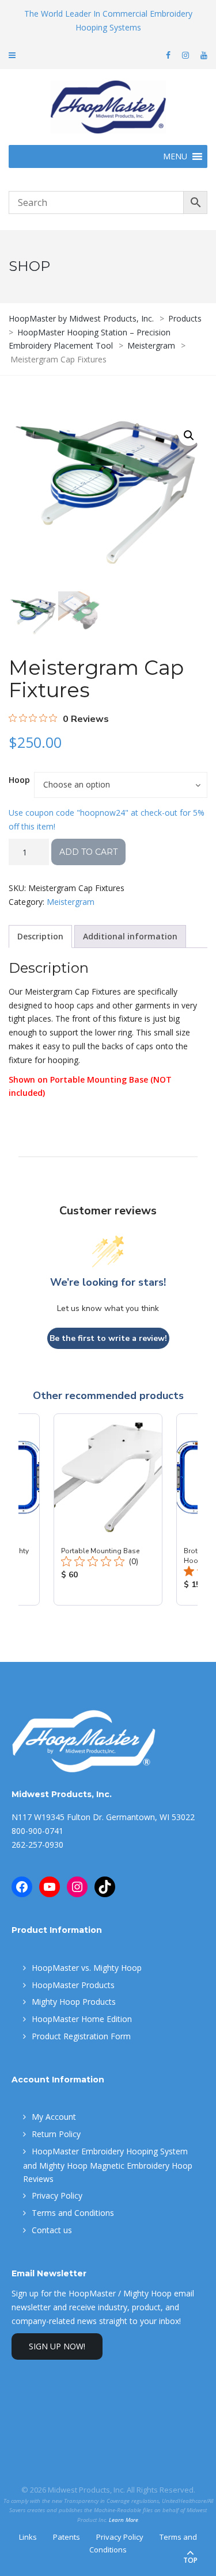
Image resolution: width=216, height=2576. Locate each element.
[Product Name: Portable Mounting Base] (108, 1509)
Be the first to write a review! (108, 1338)
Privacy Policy (57, 2195)
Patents (67, 2537)
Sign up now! (57, 2346)
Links (28, 2537)
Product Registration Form (81, 2036)
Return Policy (56, 2134)
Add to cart (88, 852)
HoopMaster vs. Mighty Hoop (87, 1968)
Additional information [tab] (130, 936)
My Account (54, 2117)
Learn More (124, 2520)
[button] (189, 435)
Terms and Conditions (73, 2213)
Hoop (19, 780)
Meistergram (71, 902)
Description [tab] (40, 936)
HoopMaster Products (73, 1985)
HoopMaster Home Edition (82, 2019)
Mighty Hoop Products (74, 2002)
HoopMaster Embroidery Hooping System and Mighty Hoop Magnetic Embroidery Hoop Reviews (108, 2165)
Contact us (52, 2230)
